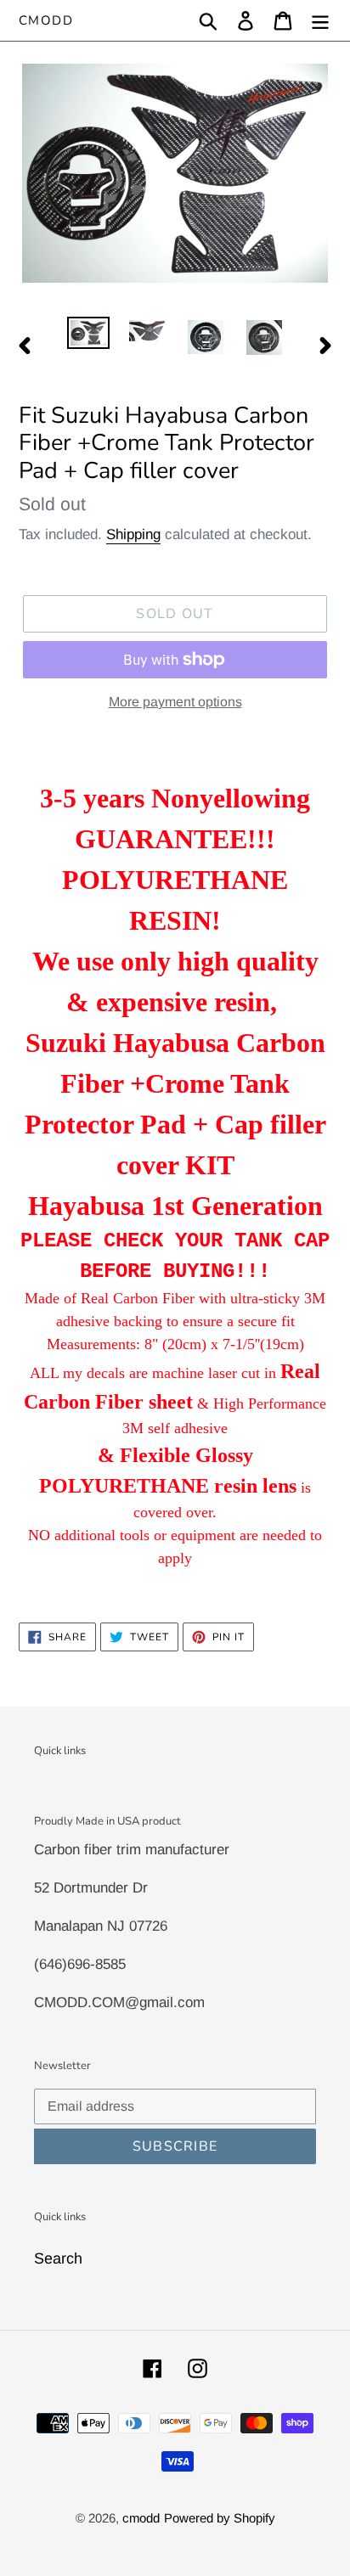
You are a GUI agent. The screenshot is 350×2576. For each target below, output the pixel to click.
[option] (89, 335)
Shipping (133, 534)
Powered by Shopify (220, 2518)
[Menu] (320, 21)
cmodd (46, 20)
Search (58, 2258)
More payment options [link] (175, 702)
